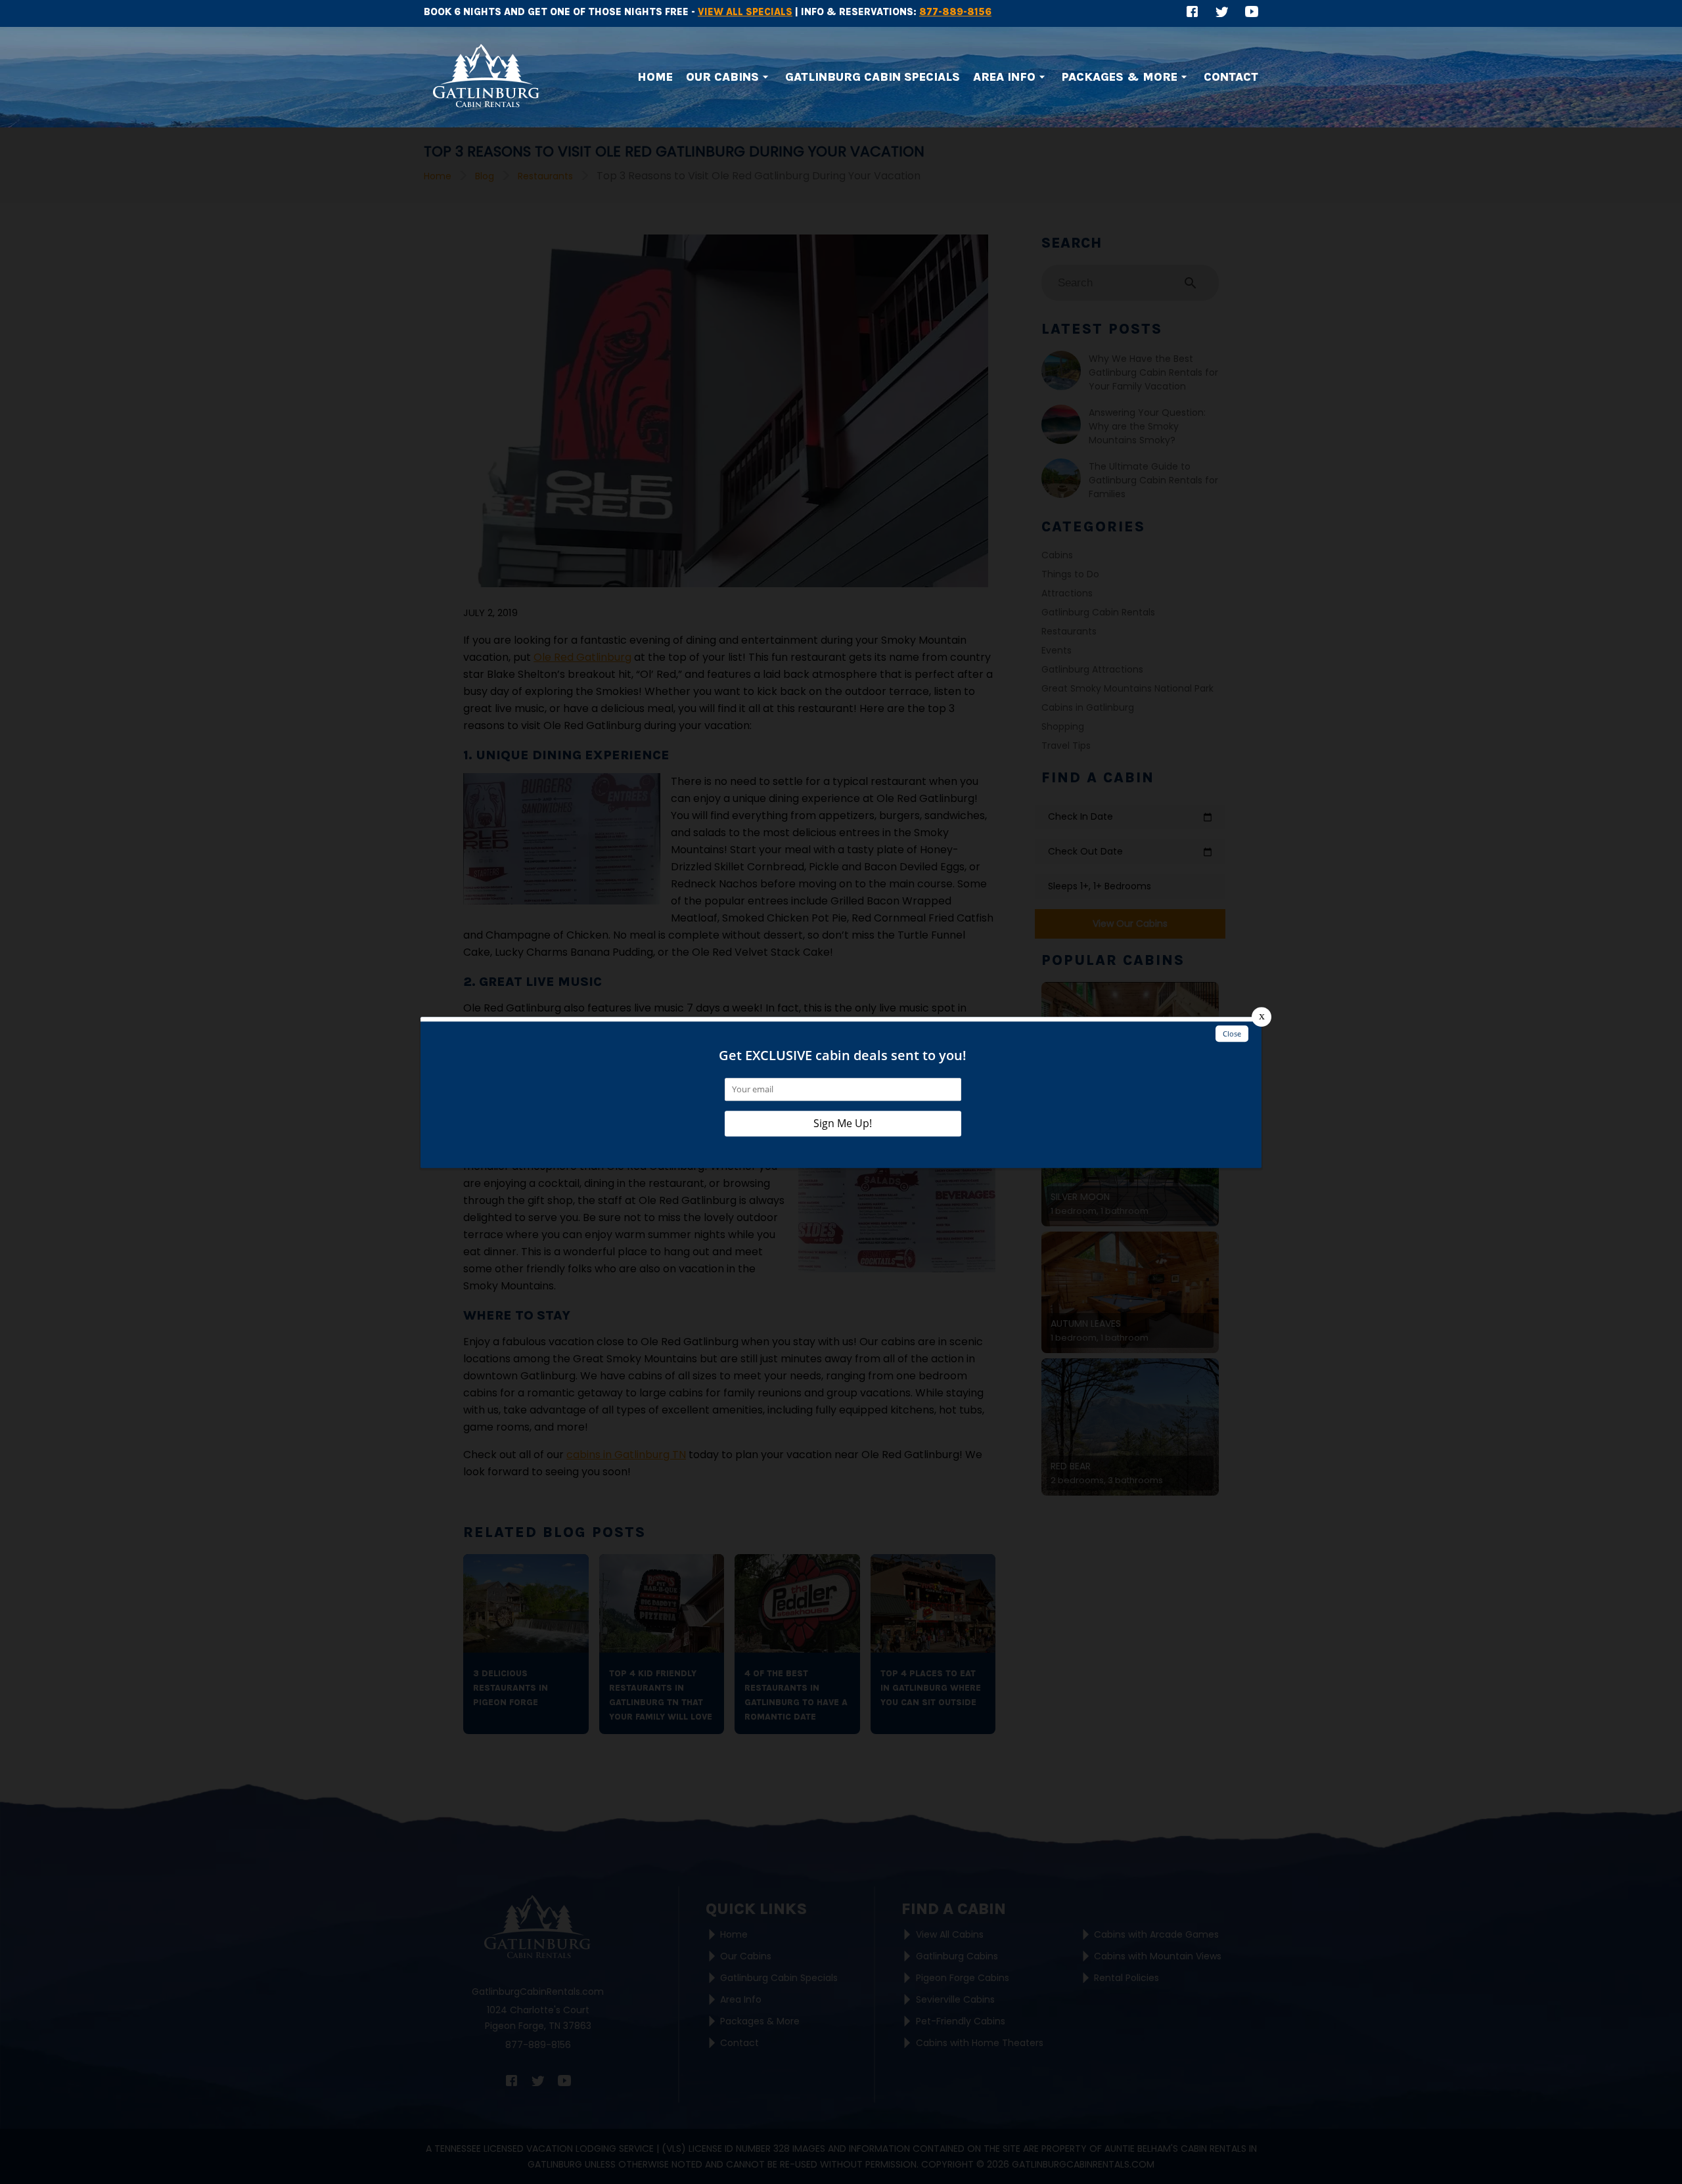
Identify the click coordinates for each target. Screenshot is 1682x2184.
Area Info (1004, 77)
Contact (1231, 77)
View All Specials (745, 12)
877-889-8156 (955, 12)
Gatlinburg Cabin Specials (873, 77)
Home (655, 77)
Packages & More (1120, 77)
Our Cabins (722, 77)
